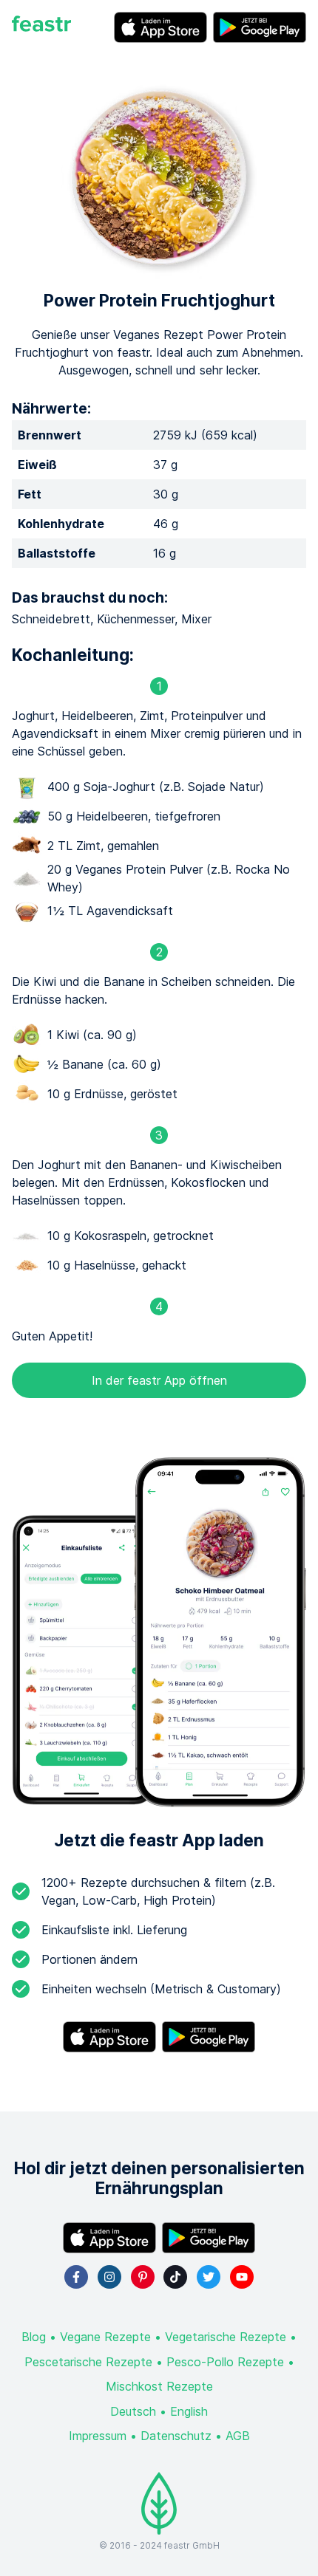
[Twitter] (209, 2277)
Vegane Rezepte (105, 2337)
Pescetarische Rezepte (88, 2362)
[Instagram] (109, 2277)
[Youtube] (242, 2277)
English (189, 2411)
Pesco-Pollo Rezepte (225, 2362)
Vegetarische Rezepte (226, 2337)
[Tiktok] (175, 2277)
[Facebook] (76, 2277)
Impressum (98, 2436)
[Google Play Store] (260, 27)
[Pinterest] (143, 2277)
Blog (34, 2337)
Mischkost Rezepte (159, 2386)
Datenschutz (176, 2436)
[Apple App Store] (160, 27)
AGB (238, 2436)
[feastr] (41, 27)
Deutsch (133, 2411)
